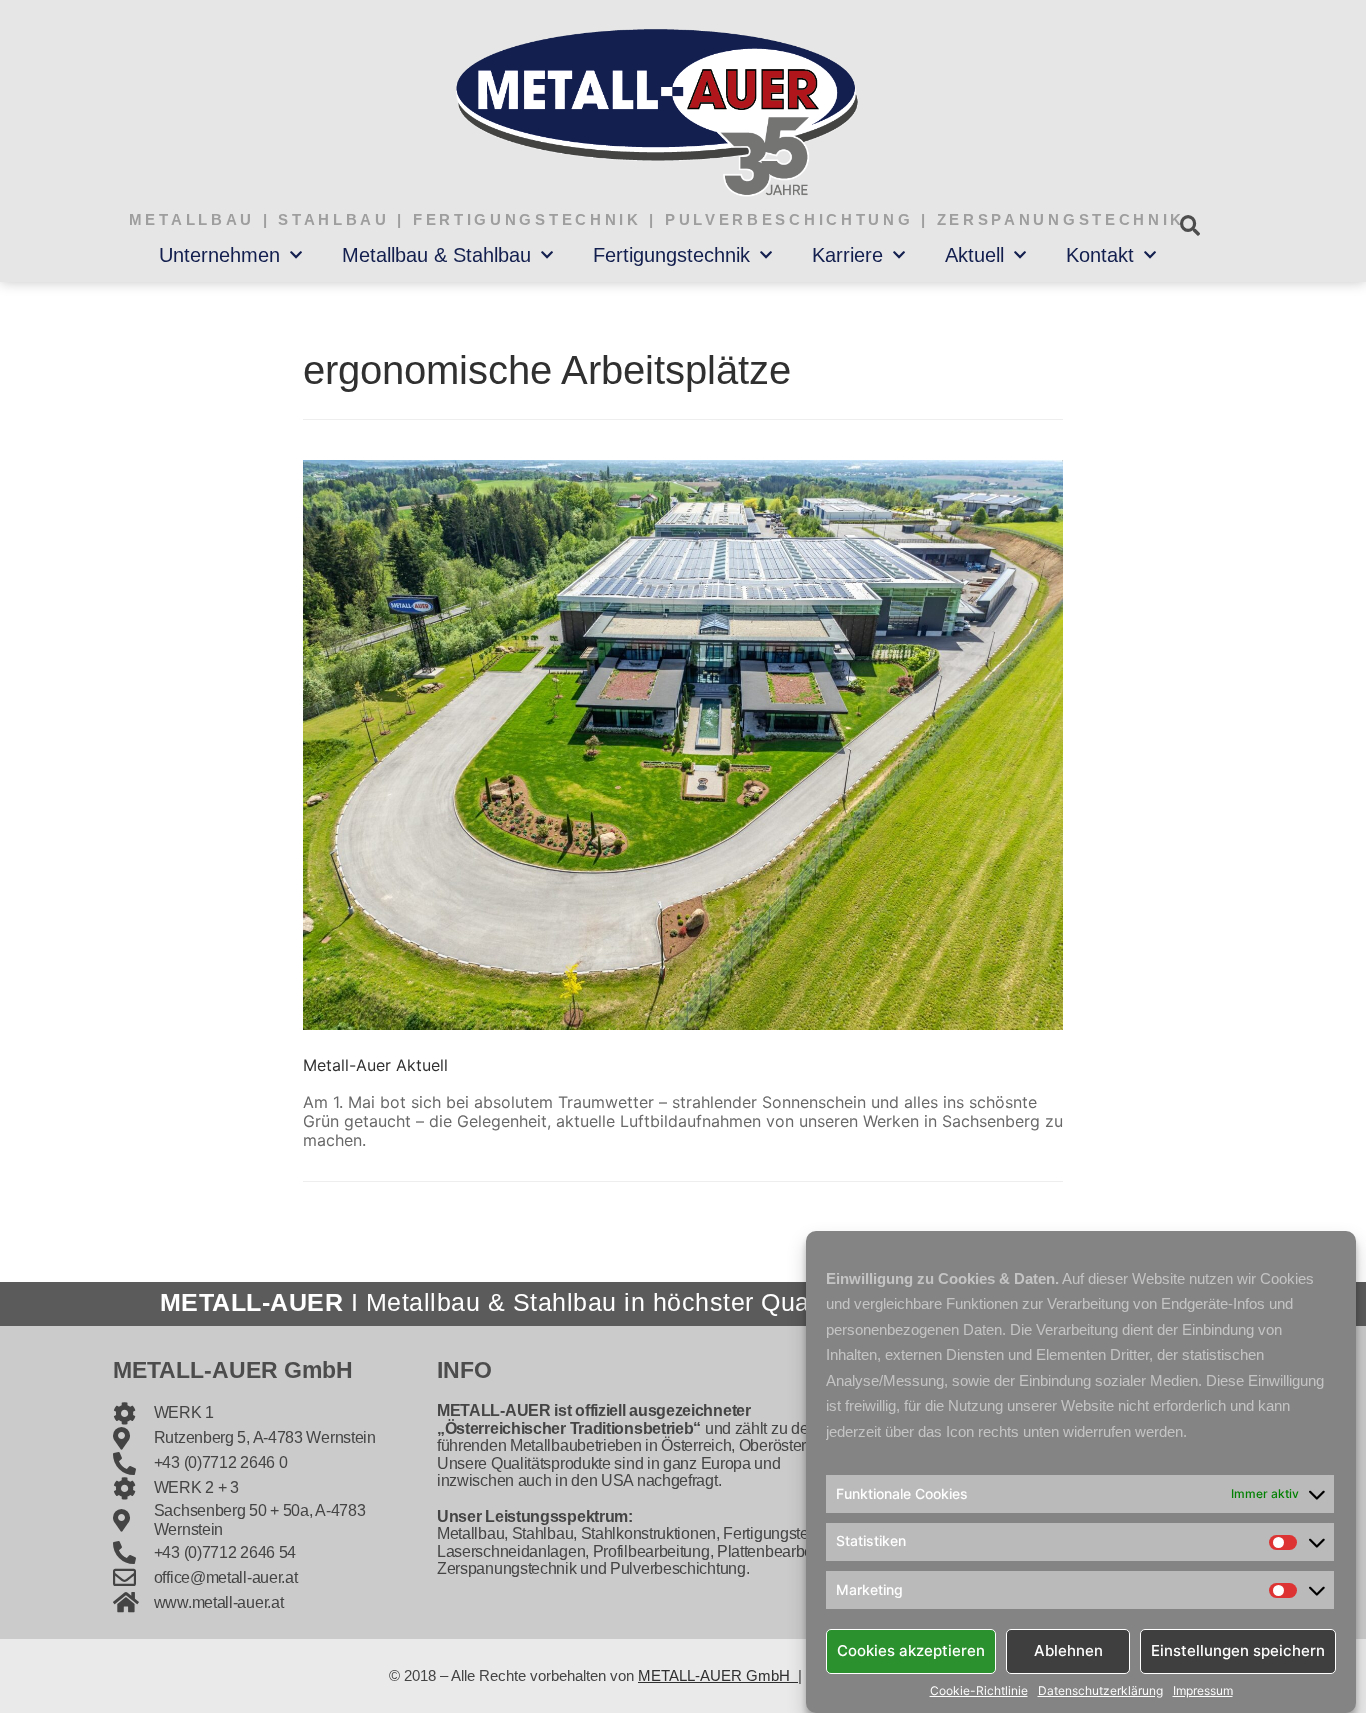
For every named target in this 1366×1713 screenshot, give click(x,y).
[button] (1189, 225)
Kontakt (1100, 255)
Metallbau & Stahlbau (436, 255)
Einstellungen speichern (1238, 1650)
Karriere (847, 255)
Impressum (1203, 1691)
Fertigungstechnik (671, 255)
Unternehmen (219, 255)
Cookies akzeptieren (911, 1650)
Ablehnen (1068, 1650)
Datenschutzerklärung (1100, 1691)
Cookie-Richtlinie (979, 1691)
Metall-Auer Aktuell (375, 1065)
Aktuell (974, 255)
